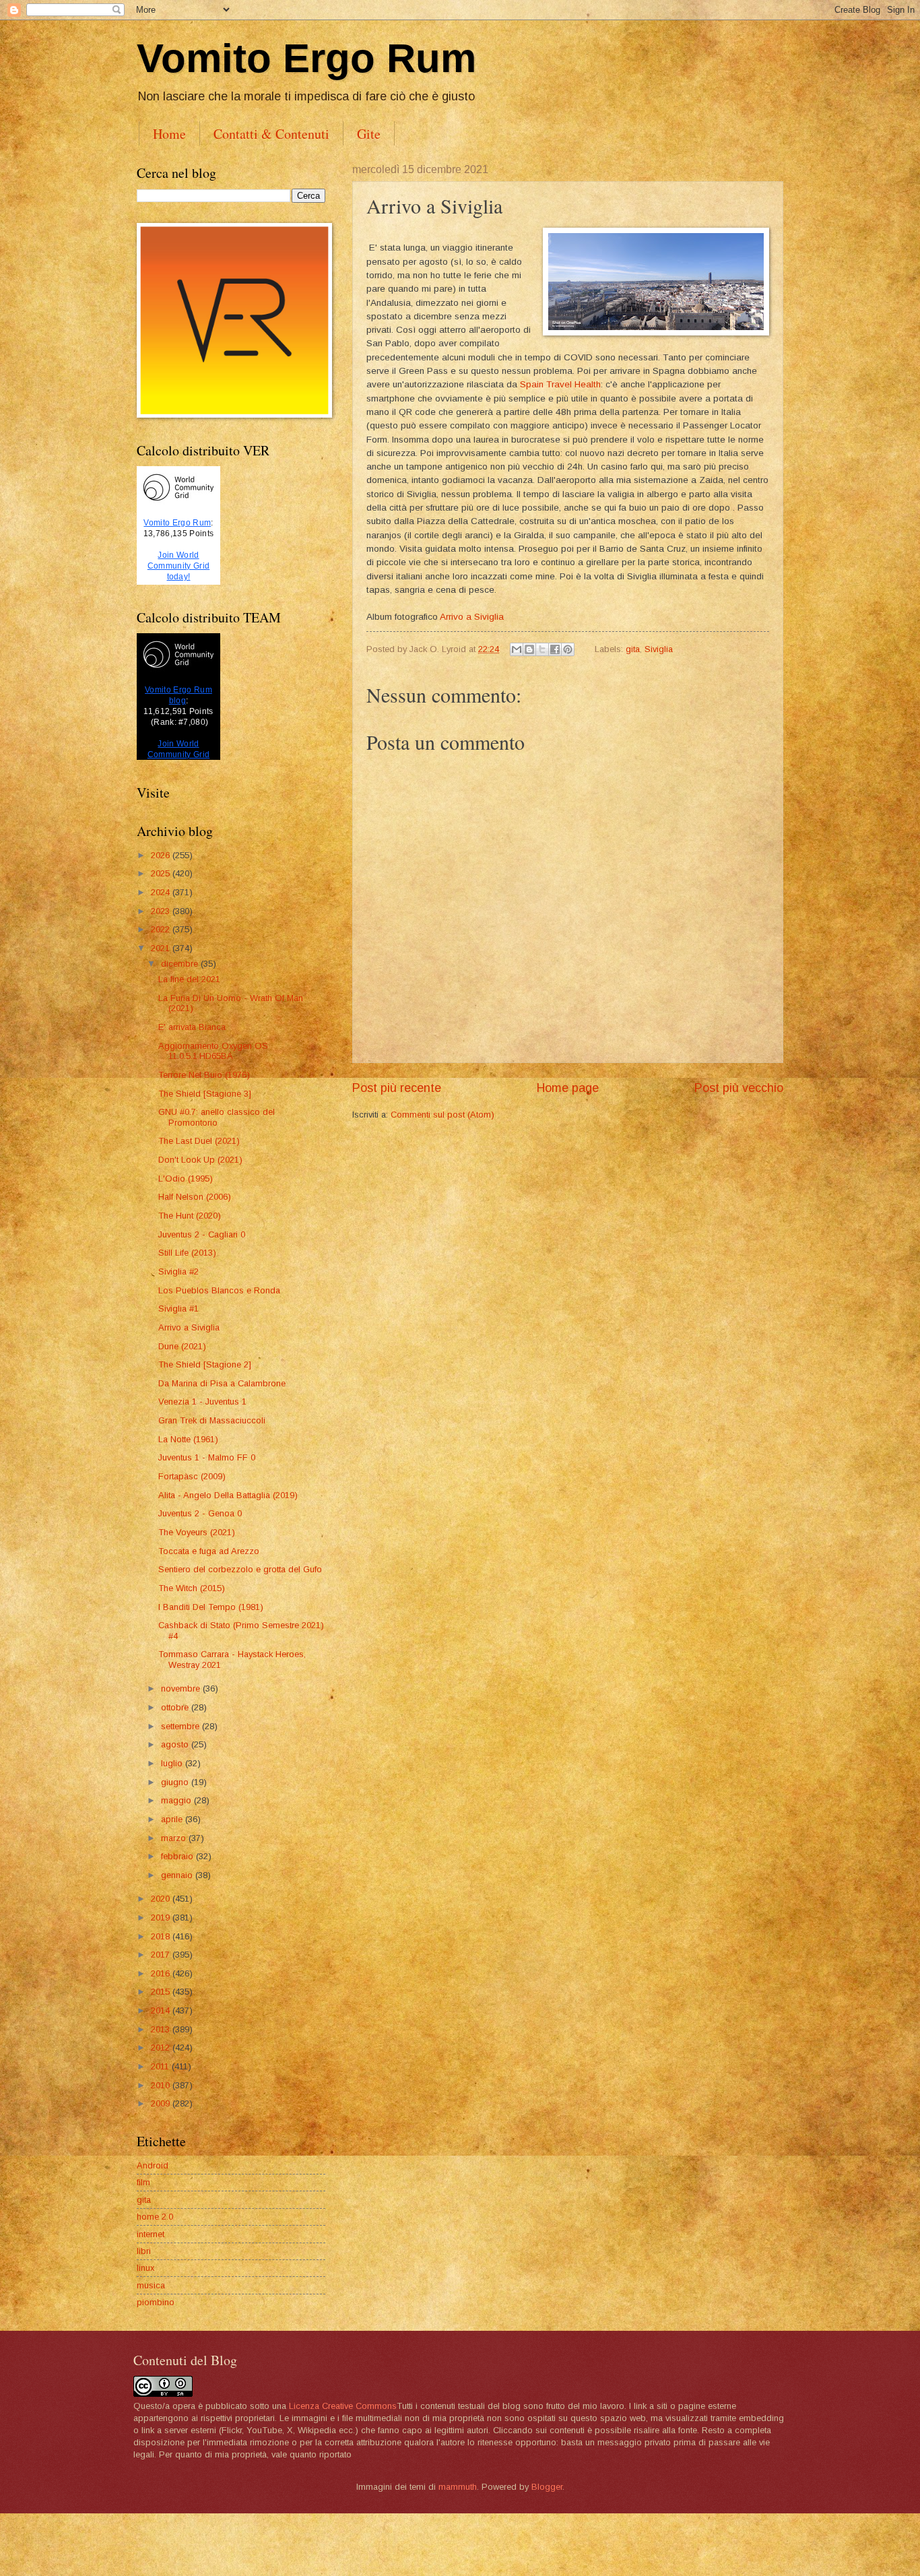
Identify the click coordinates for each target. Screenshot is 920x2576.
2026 (162, 855)
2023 (162, 911)
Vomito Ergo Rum (306, 58)
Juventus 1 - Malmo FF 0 (207, 1457)
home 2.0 (155, 2217)
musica (151, 2285)
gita (633, 649)
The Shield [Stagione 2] (205, 1364)
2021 (162, 948)
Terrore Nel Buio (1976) (204, 1075)
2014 (162, 2010)
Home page (568, 1088)
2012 (162, 2048)
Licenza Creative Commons (343, 2406)
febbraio (178, 1856)
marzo (175, 1838)
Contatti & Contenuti (271, 134)
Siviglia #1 (178, 1309)
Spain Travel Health (560, 384)
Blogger (547, 2487)
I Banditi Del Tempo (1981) (211, 1607)
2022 (162, 929)
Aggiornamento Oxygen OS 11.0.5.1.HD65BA (213, 1051)
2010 (162, 2085)
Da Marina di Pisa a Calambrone (222, 1383)
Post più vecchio (739, 1088)
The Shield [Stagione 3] (205, 1094)
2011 (161, 2066)
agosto (176, 1744)
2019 (162, 1918)
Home (169, 134)
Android (153, 2165)
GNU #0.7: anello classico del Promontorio (217, 1117)
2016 (162, 1973)
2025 (162, 873)
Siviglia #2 (178, 1271)
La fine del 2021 (189, 979)
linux (145, 2268)
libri (144, 2251)
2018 (162, 1936)
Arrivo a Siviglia (472, 617)
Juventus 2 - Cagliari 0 (202, 1234)
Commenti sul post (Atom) (442, 1115)
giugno (176, 1782)
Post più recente (397, 1088)
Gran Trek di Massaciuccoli (212, 1420)
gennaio (178, 1875)
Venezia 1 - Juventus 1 (202, 1402)
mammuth (458, 2487)
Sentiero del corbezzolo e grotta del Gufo (240, 1569)
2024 (162, 892)
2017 (162, 1955)
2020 (162, 1899)
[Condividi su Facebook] (555, 649)
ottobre (176, 1707)
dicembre (181, 964)
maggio (177, 1800)
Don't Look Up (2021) (200, 1160)
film (143, 2182)
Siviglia (659, 649)
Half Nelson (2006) (195, 1197)
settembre (182, 1726)
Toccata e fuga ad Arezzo (209, 1551)
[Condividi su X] (542, 649)
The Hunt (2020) (190, 1216)
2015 (162, 1992)
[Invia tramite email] (517, 649)
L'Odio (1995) (186, 1179)
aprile (173, 1819)
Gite (369, 134)
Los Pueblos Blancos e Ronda (219, 1290)
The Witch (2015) (192, 1588)
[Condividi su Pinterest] (568, 649)
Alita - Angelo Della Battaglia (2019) (228, 1495)
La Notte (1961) (188, 1439)
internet (151, 2234)
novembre (182, 1688)
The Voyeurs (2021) (197, 1532)
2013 (162, 2029)
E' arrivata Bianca (192, 1027)
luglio (173, 1763)
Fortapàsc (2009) (192, 1476)
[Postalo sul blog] (529, 649)
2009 (162, 2103)
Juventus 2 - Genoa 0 (200, 1513)
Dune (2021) (182, 1346)
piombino (156, 2302)
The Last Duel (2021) (199, 1141)
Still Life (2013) (187, 1253)
